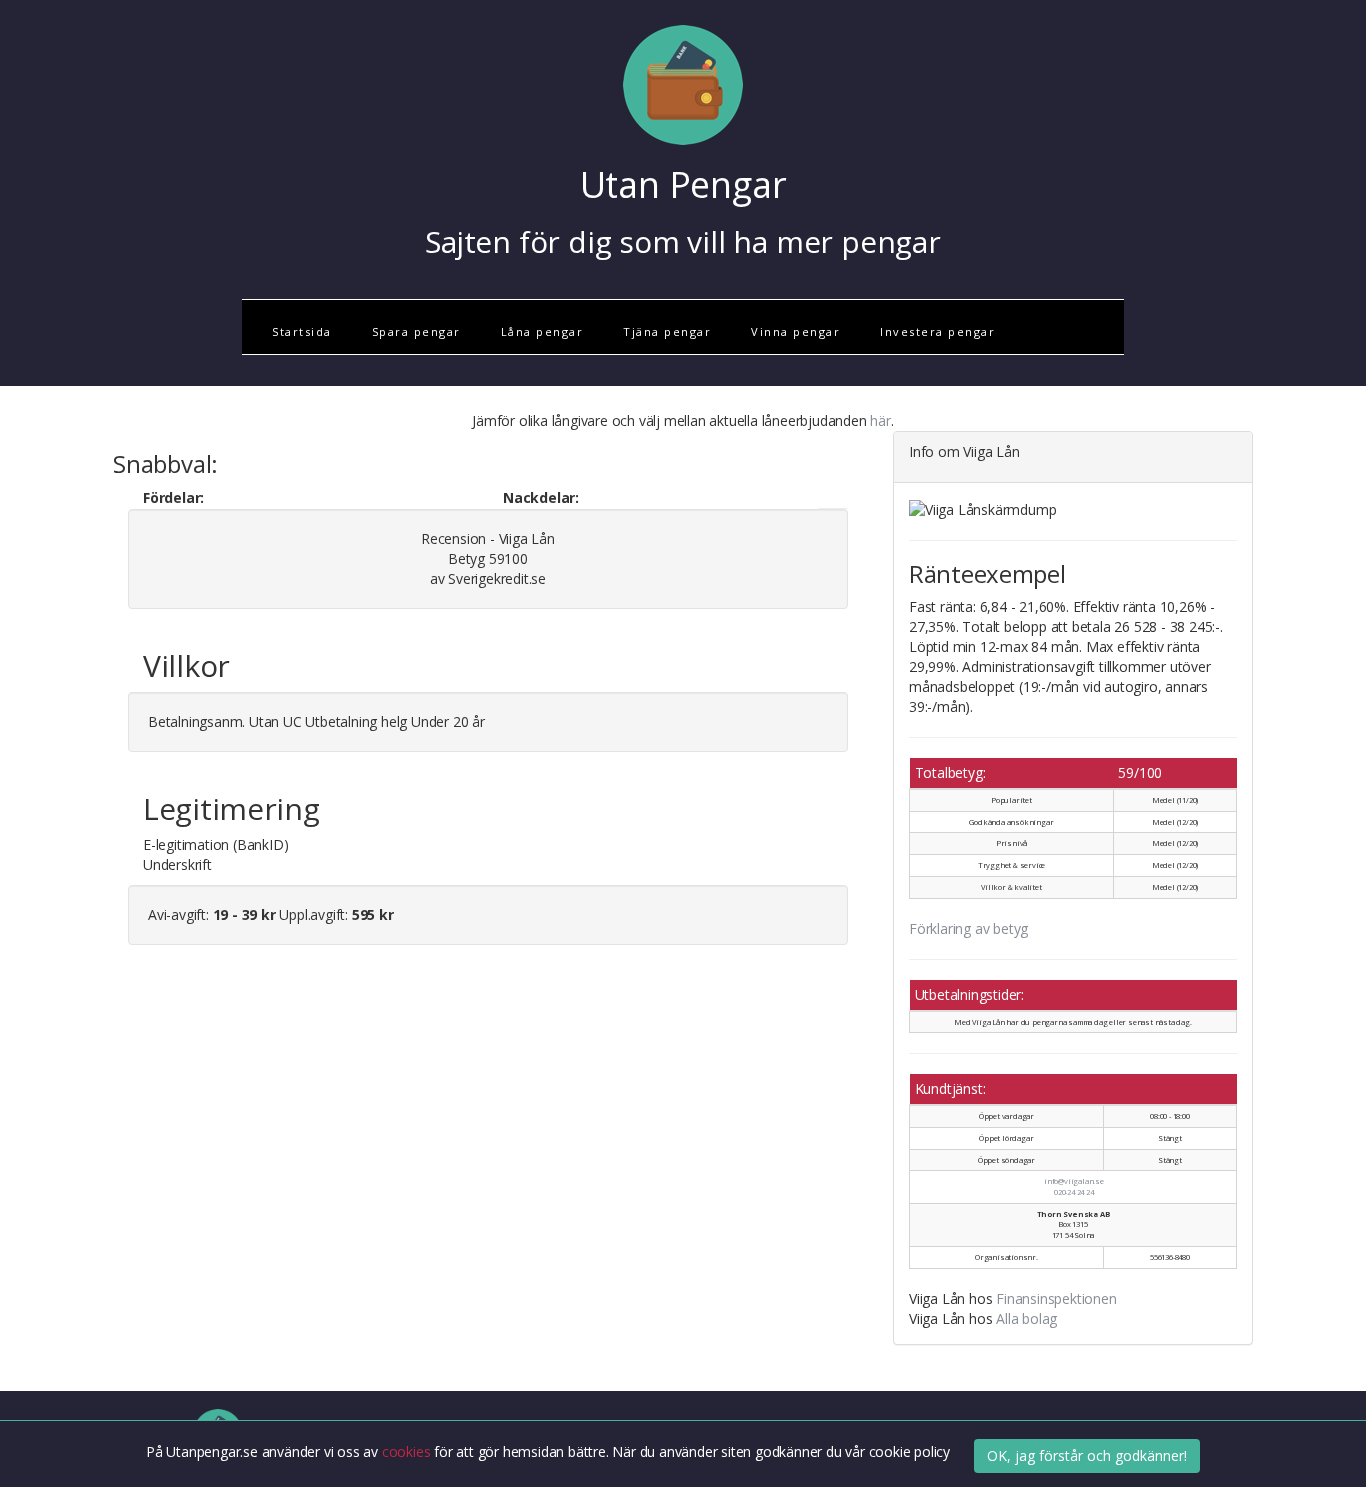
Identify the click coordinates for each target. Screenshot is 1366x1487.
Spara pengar (416, 331)
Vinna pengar (795, 331)
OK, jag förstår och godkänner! (1087, 1455)
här (880, 420)
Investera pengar (937, 331)
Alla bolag (1026, 1318)
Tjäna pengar (667, 331)
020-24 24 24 (1074, 1192)
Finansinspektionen (1056, 1298)
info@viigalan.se (1074, 1181)
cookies (408, 1452)
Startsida (302, 331)
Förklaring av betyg (968, 928)
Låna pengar (542, 331)
